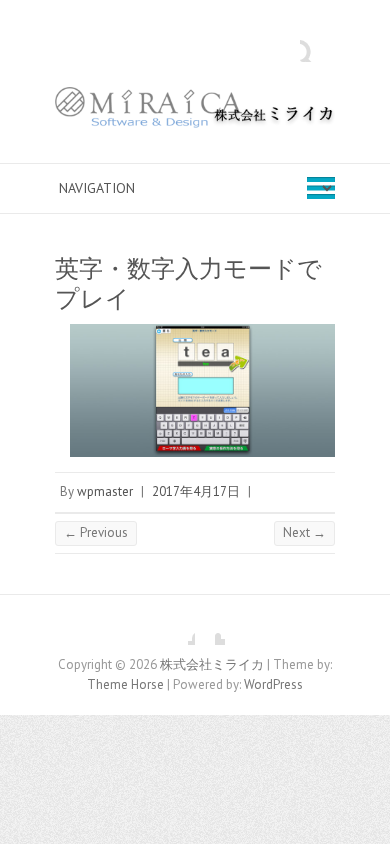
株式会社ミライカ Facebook (180, 630)
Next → (304, 532)
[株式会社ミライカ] (195, 112)
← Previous (96, 532)
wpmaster (105, 491)
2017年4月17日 (196, 491)
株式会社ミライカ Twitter (210, 630)
